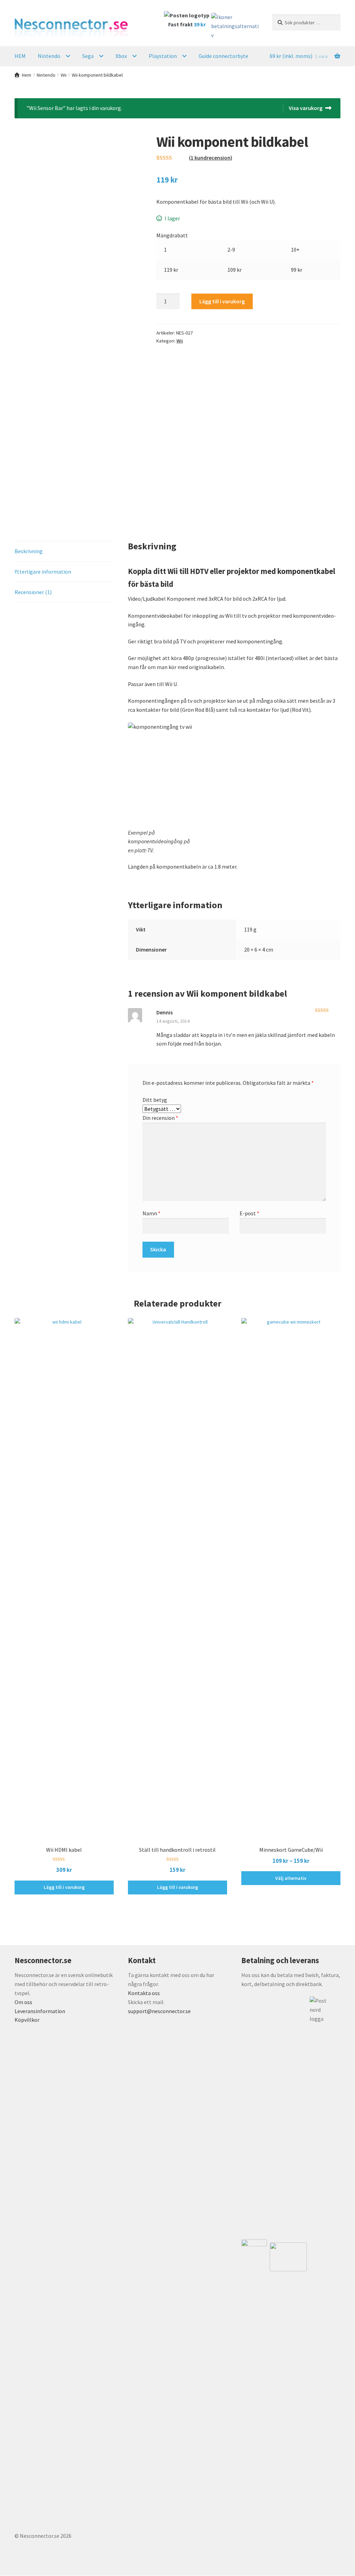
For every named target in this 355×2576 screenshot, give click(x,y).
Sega (88, 56)
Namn (151, 1213)
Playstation (163, 56)
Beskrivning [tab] (29, 551)
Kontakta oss (144, 1993)
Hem (27, 75)
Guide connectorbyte (223, 56)
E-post (249, 1213)
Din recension (160, 1118)
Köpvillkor (27, 2020)
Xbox (121, 56)
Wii (64, 75)
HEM (20, 56)
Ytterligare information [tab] (43, 572)
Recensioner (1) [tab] (33, 592)
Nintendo (49, 56)
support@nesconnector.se (159, 2011)
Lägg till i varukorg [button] (64, 1887)
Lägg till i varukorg (222, 301)
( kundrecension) (211, 158)
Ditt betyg (155, 1100)
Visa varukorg (306, 108)
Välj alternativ (291, 1878)
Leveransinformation (40, 2011)
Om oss (23, 2002)
